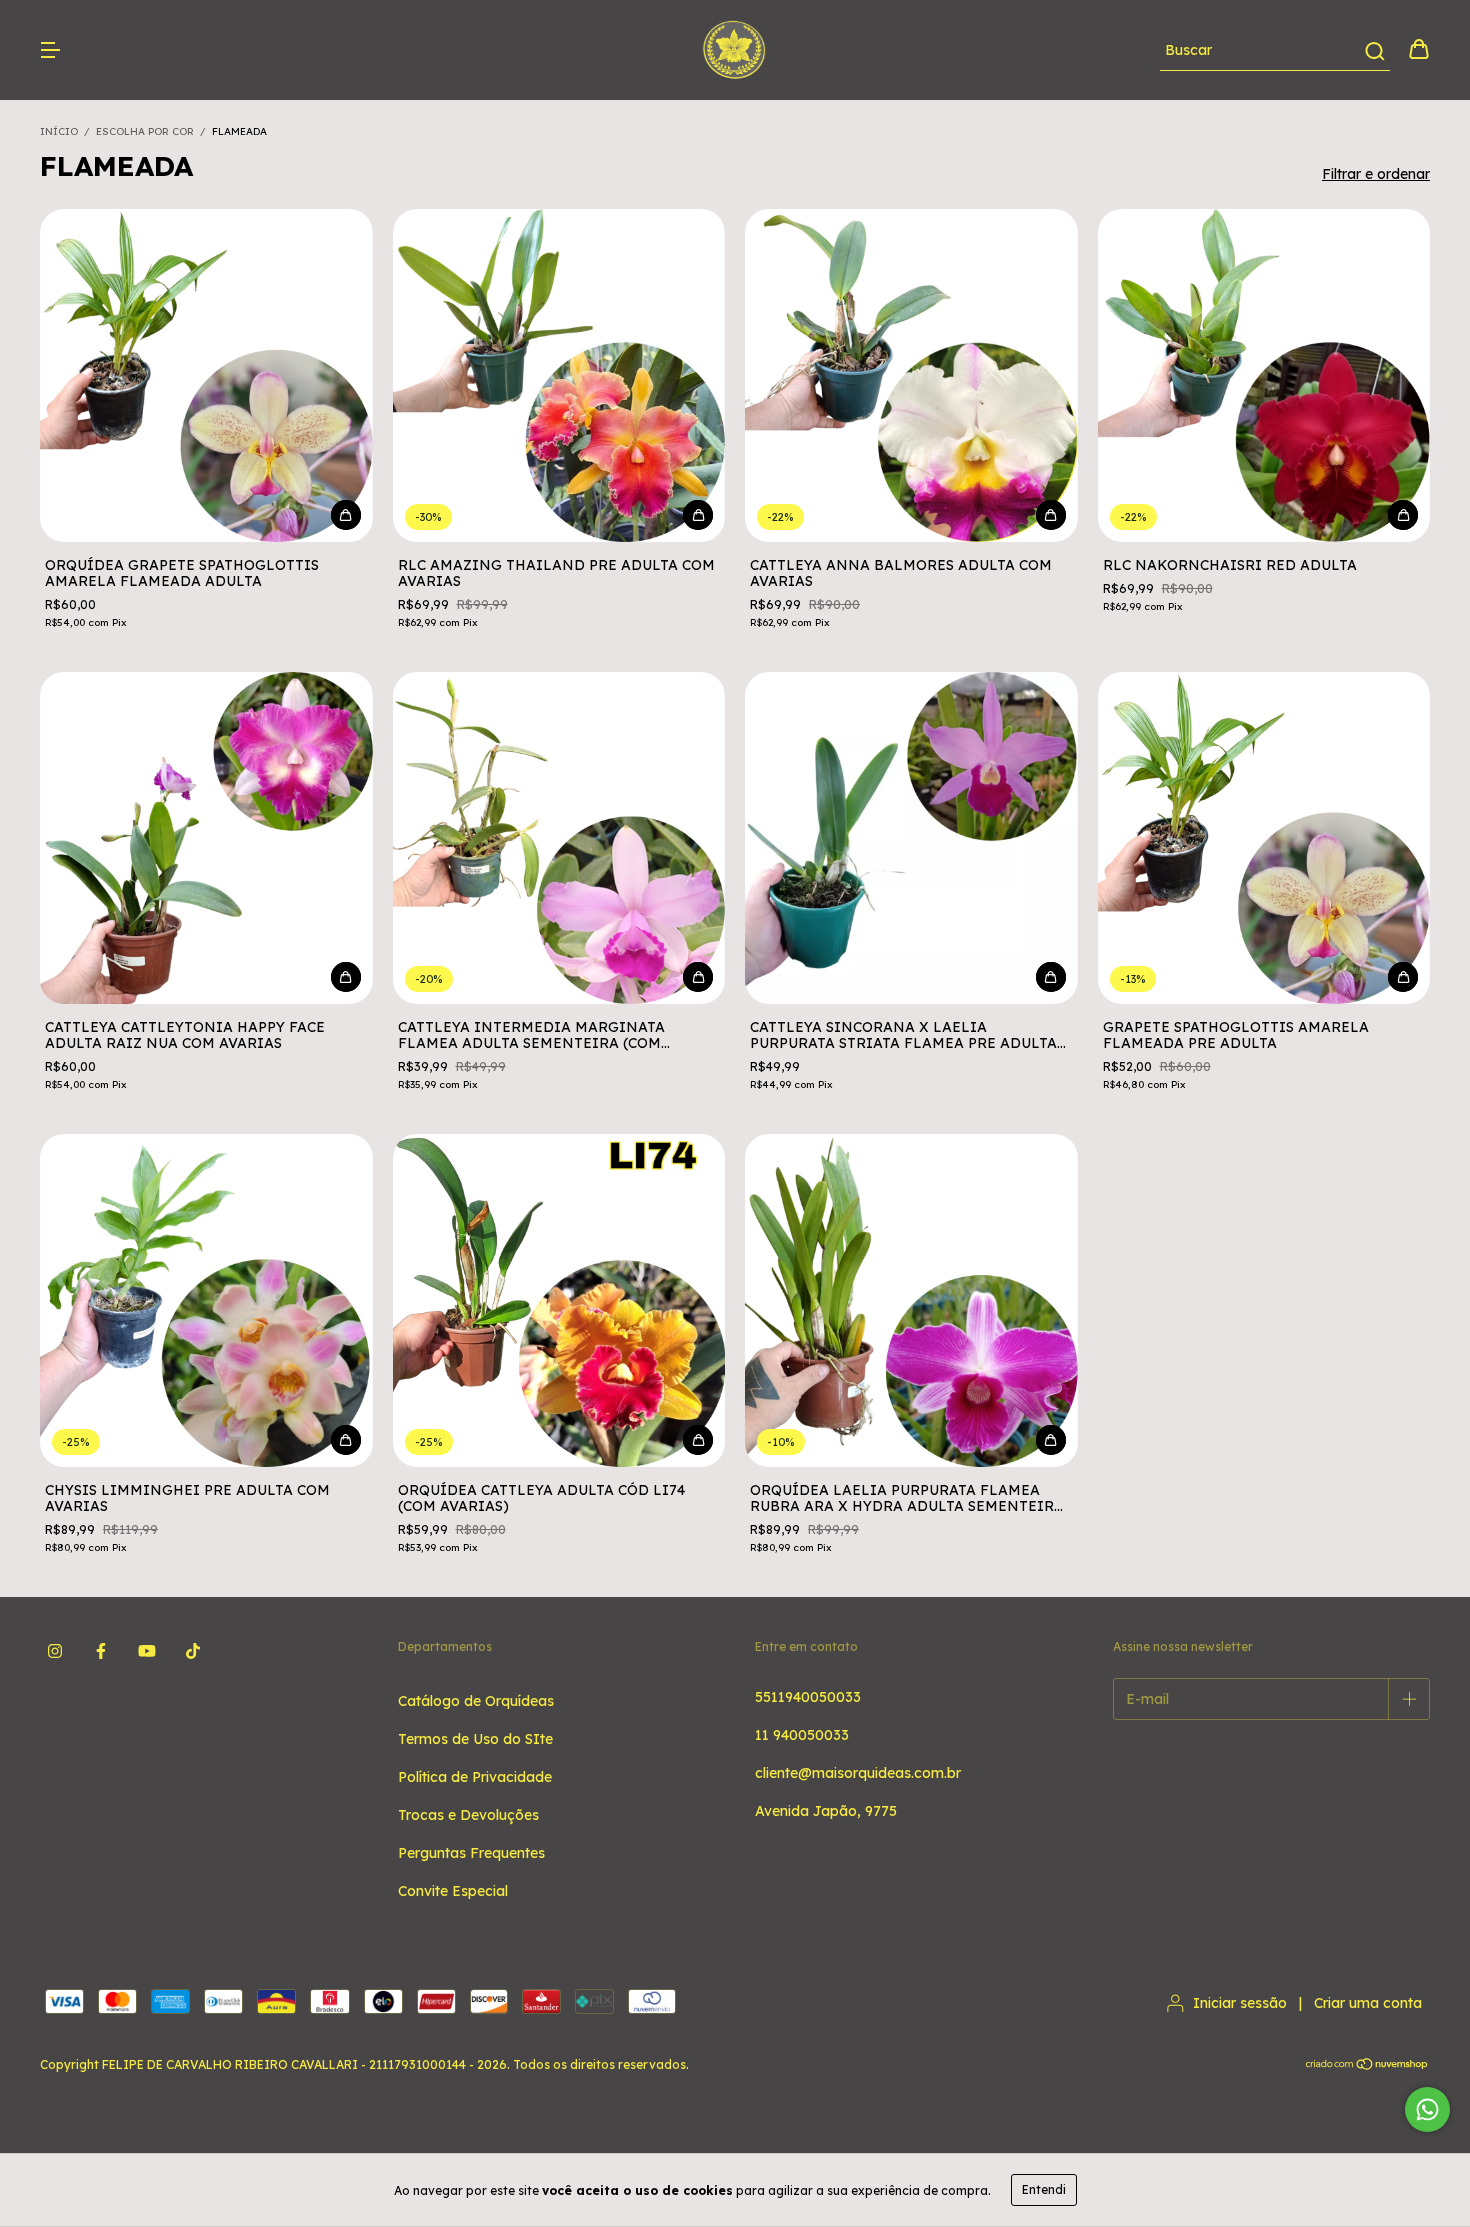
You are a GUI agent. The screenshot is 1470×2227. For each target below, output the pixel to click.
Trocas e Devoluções (468, 1815)
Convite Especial (453, 1891)
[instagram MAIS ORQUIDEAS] (55, 1652)
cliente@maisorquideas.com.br (858, 1773)
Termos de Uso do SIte (475, 1739)
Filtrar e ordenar (1376, 174)
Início (59, 131)
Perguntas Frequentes (471, 1853)
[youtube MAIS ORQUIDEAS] (147, 1652)
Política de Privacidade (475, 1777)
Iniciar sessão (1240, 2003)
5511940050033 (808, 1697)
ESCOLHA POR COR (145, 131)
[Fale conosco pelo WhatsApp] (1427, 2109)
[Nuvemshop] (1367, 2065)
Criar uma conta (1368, 2003)
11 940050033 (802, 1735)
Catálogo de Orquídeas (476, 1701)
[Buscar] (1373, 51)
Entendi (1044, 2189)
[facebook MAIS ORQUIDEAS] (101, 1652)
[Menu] (50, 51)
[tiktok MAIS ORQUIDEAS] (193, 1652)
